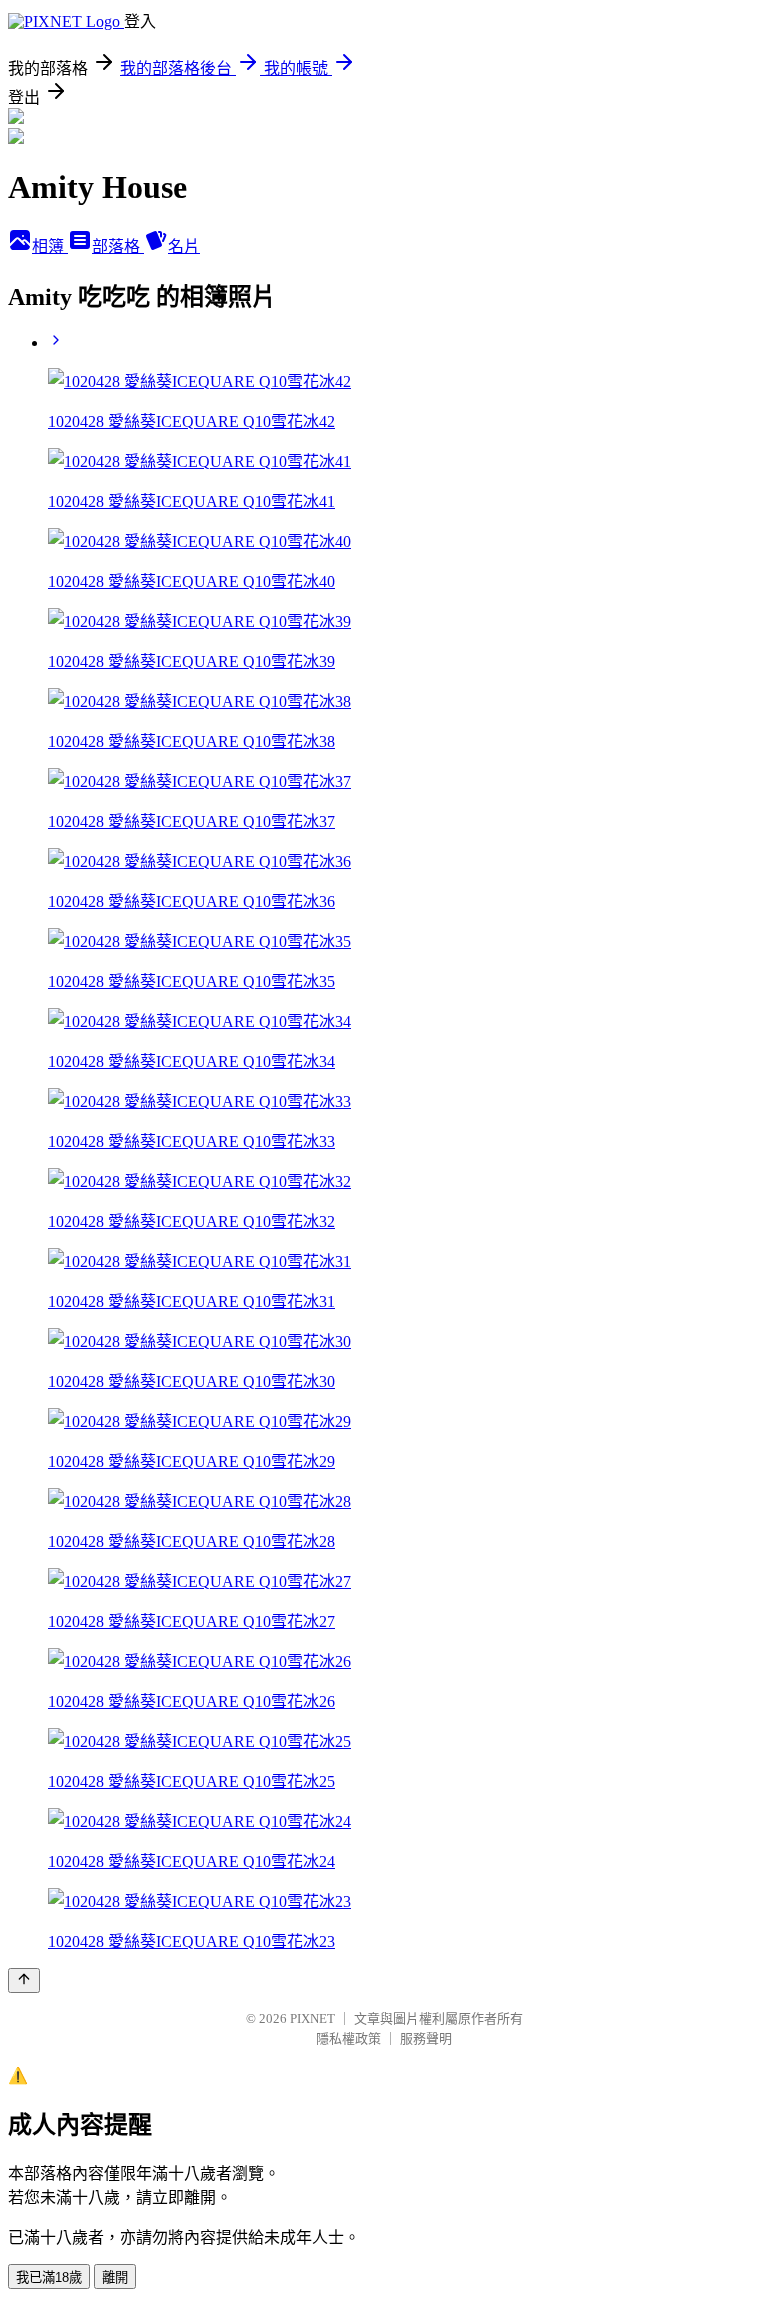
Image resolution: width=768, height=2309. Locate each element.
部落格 (118, 246)
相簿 (50, 246)
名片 (184, 246)
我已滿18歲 (49, 2277)
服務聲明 (426, 2038)
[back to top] (24, 1980)
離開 (115, 2277)
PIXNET (312, 2018)
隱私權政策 (348, 2038)
